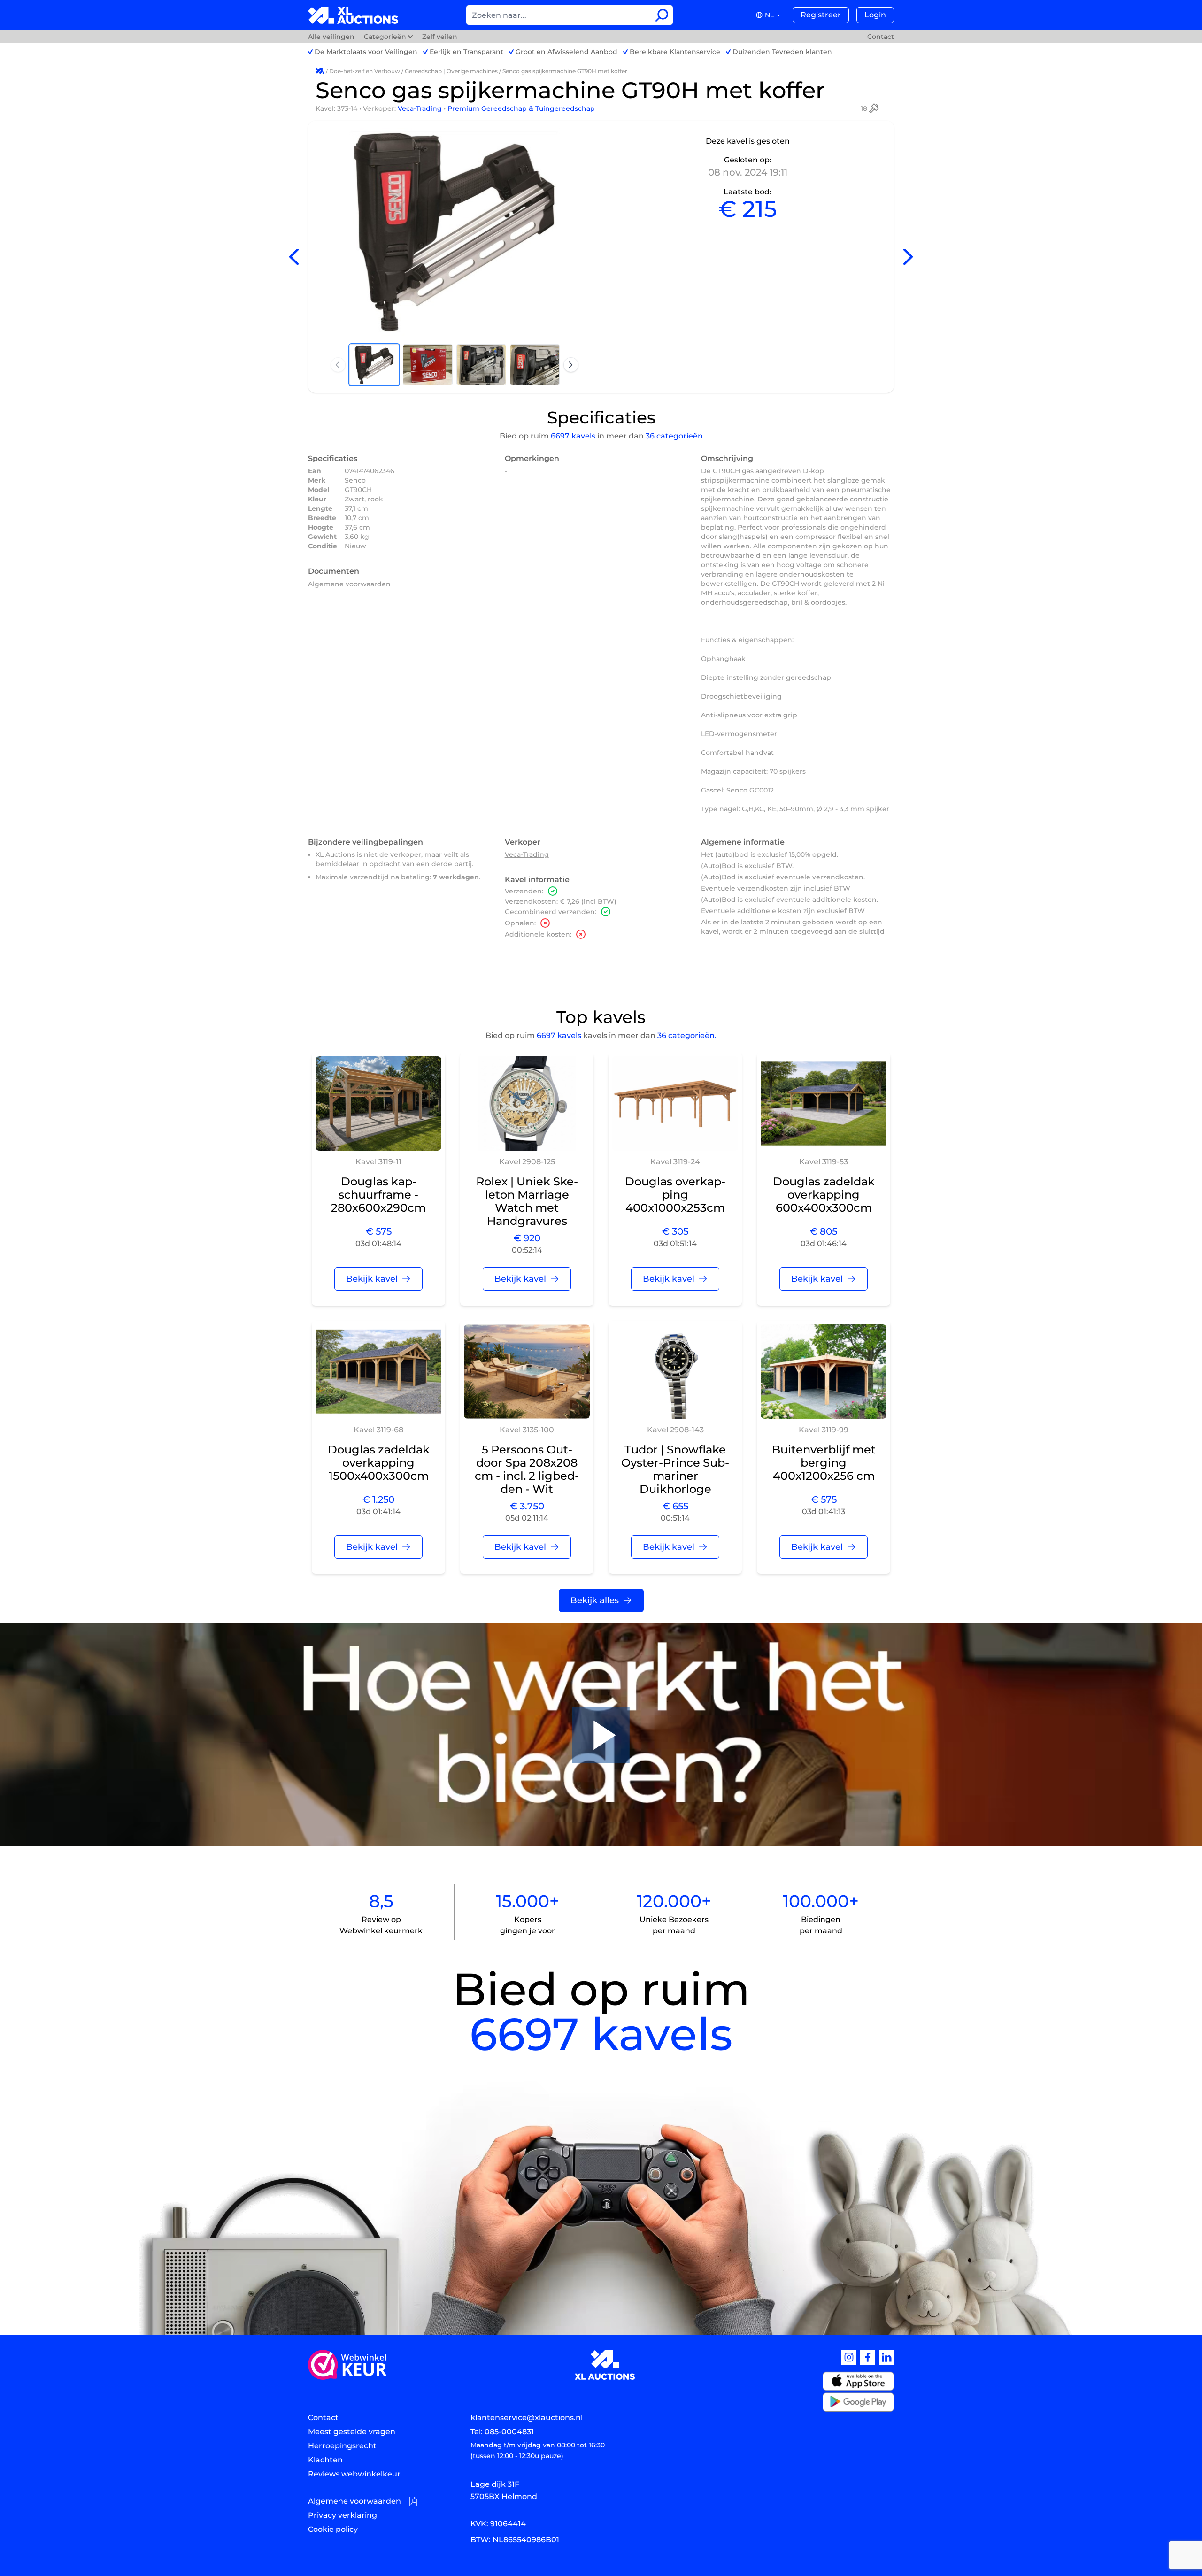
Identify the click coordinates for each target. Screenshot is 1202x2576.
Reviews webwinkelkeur (354, 2474)
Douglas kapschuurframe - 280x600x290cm (378, 1195)
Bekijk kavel (372, 1279)
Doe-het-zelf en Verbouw (365, 71)
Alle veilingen (332, 37)
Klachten (325, 2460)
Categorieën (385, 37)
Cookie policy (333, 2529)
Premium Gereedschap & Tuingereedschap (521, 108)
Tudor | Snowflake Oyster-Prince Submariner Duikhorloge (675, 1469)
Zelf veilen (440, 37)
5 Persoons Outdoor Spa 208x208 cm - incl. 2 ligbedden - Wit (527, 1469)
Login (875, 15)
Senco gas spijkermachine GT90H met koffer (565, 71)
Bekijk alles (595, 1600)
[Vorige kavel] (294, 257)
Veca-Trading (421, 108)
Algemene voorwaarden (349, 584)
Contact (881, 37)
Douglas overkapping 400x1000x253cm (675, 1195)
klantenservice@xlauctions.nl (527, 2418)
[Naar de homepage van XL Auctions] (353, 15)
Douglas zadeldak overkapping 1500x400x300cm (379, 1463)
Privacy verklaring (343, 2515)
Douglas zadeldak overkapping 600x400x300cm (824, 1195)
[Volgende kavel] (908, 257)
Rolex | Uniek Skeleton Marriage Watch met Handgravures (527, 1201)
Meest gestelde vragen (352, 2432)
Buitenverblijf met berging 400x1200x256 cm (824, 1463)
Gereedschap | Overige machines (451, 71)
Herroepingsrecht (342, 2446)
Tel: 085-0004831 (502, 2432)
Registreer (821, 15)
